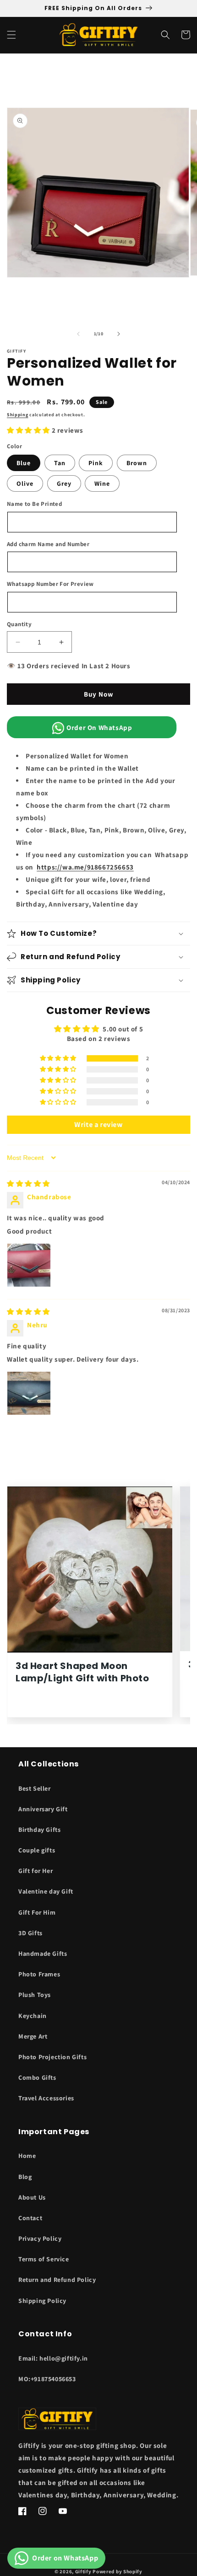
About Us (32, 2197)
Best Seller (35, 1788)
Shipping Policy (42, 2301)
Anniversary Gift (43, 1809)
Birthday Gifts (39, 1830)
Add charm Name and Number (48, 544)
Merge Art (33, 2036)
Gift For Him (37, 1912)
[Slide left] (78, 334)
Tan (60, 463)
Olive (25, 483)
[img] (28, 1183)
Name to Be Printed (34, 504)
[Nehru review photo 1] (29, 1393)
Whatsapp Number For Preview (50, 584)
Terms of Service (44, 2259)
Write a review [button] (98, 1124)
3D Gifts (30, 1933)
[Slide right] (119, 334)
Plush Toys (35, 1995)
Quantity (19, 624)
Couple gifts (37, 1850)
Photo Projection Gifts (52, 2057)
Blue (24, 463)
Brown (137, 463)
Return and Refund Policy (57, 2280)
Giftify (83, 2571)
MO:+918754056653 (47, 2379)
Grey (64, 483)
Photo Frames (39, 1974)
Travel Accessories (46, 2098)
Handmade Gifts (43, 1953)
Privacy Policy (40, 2238)
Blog (25, 2177)
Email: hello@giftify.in (53, 2358)
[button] (11, 35)
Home (27, 2156)
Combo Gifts (37, 2077)
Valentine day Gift (46, 1891)
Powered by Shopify (118, 2571)
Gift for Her (36, 1871)
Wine (102, 483)
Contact (30, 2218)
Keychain (33, 2016)
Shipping (18, 415)
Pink (96, 463)
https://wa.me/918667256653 (85, 867)
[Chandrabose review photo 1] (29, 1265)
